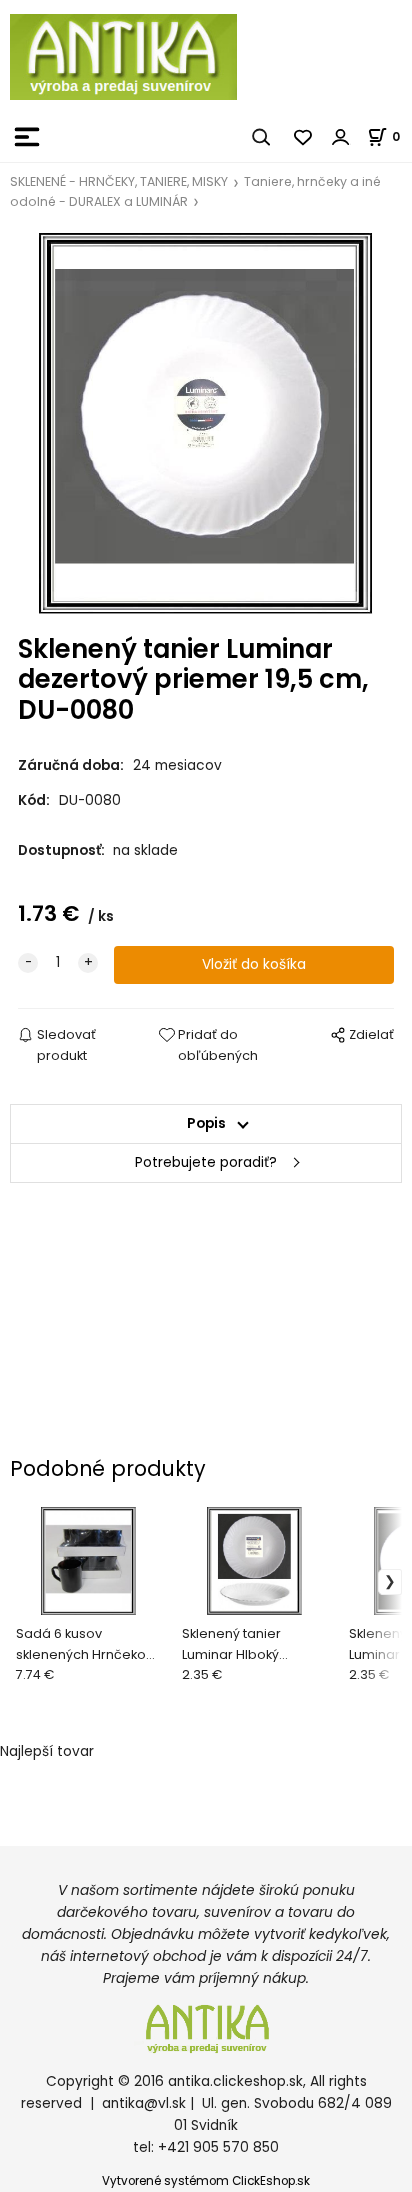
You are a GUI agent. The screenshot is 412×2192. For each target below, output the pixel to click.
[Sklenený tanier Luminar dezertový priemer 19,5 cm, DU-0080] (206, 423)
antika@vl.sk (144, 2103)
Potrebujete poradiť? (206, 1162)
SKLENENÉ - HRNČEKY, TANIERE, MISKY (119, 181)
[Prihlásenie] (341, 137)
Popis (206, 1123)
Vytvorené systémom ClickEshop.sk (206, 2181)
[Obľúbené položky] (304, 137)
